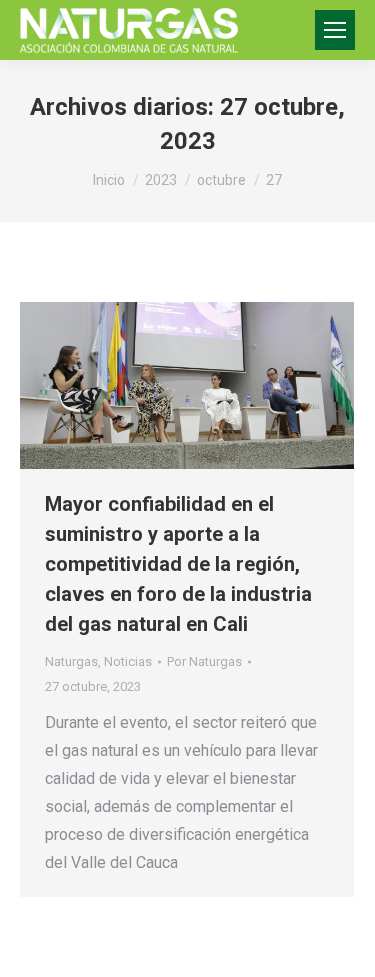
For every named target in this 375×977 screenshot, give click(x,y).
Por (204, 661)
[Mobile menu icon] (335, 30)
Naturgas (71, 661)
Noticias (128, 661)
